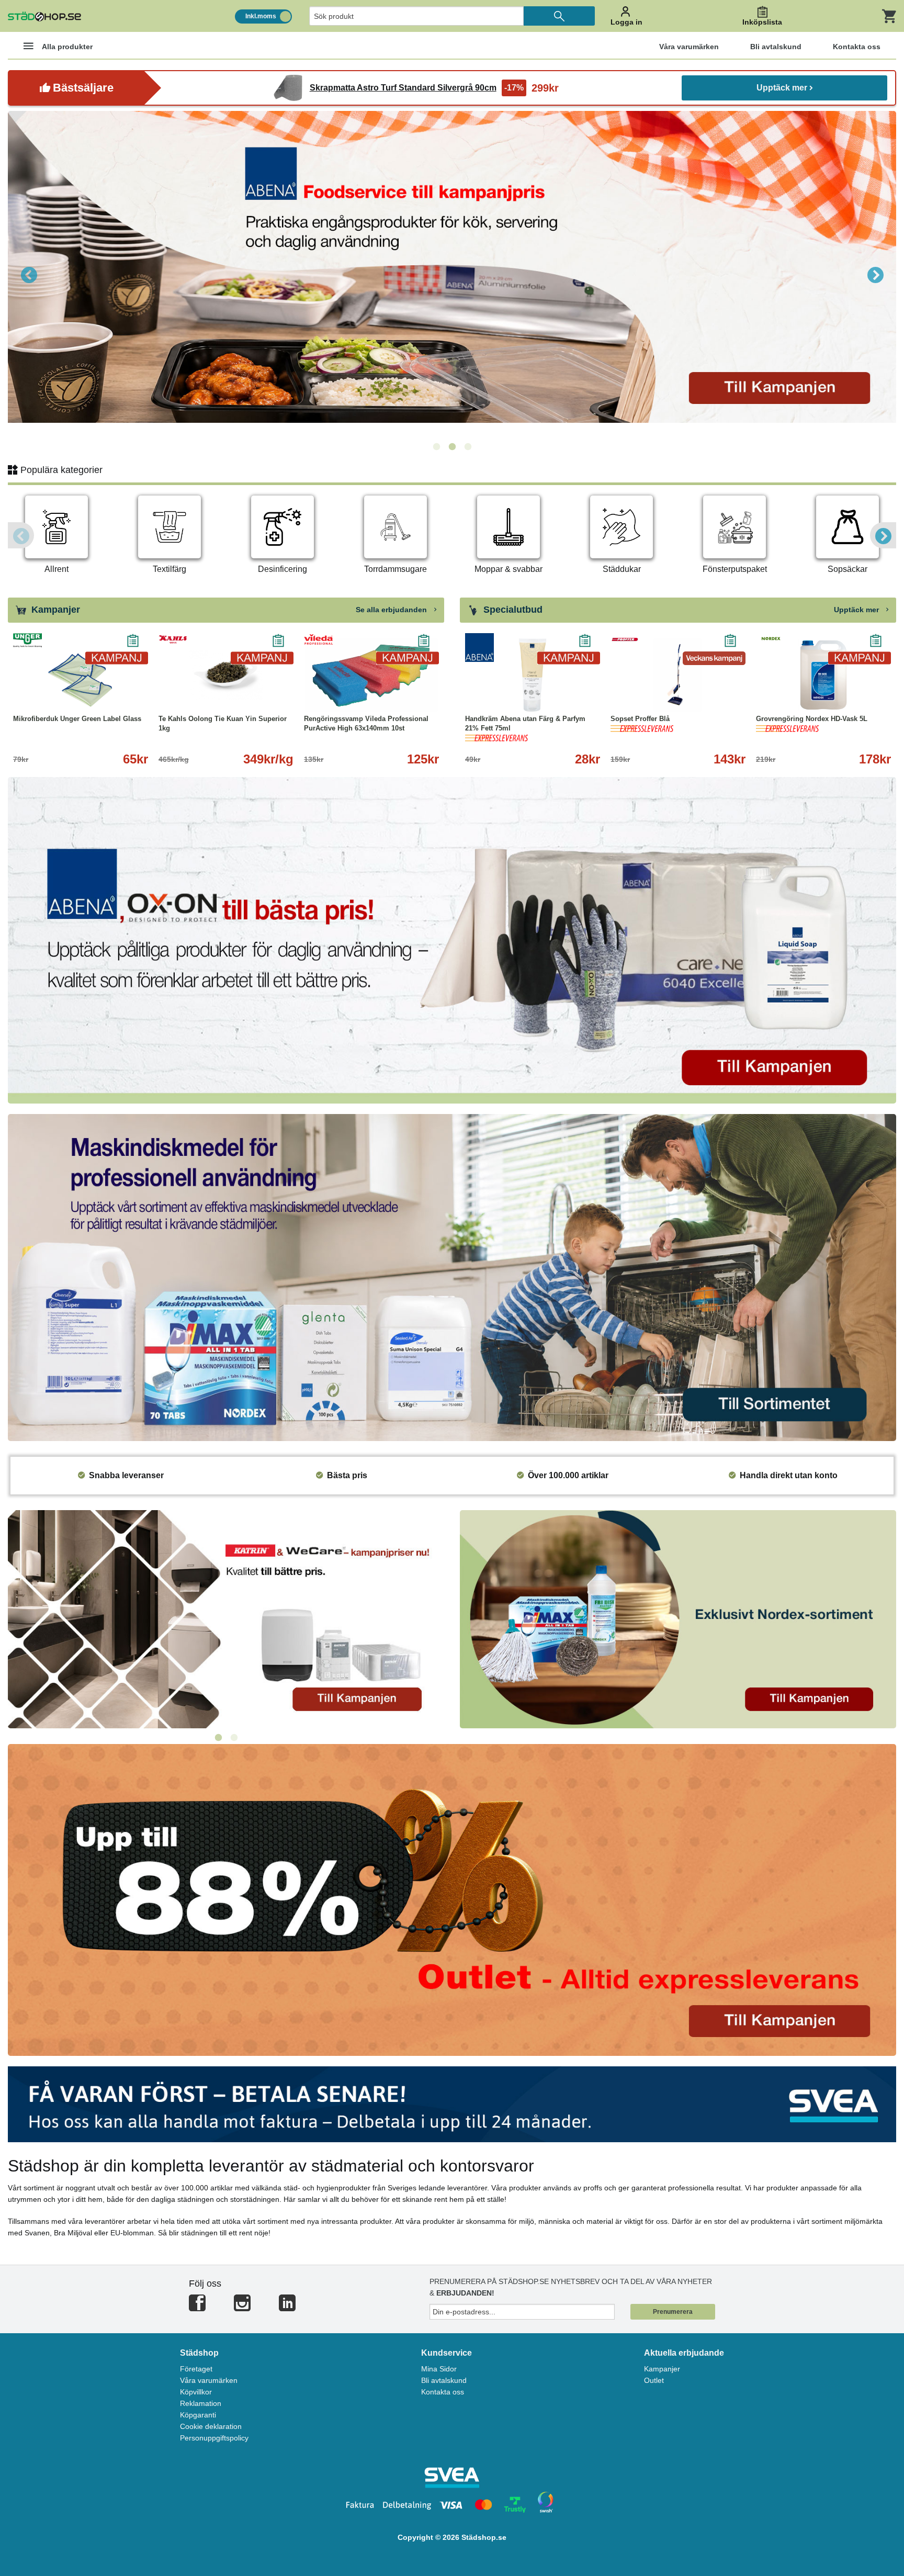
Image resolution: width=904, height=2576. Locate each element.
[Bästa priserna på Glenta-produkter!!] (226, 1618)
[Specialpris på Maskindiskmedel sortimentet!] (452, 1277)
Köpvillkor (196, 2392)
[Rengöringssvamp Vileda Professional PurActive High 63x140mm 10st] (371, 675)
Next (875, 274)
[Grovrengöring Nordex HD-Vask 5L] (823, 675)
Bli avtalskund (444, 2380)
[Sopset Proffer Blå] (678, 675)
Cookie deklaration (211, 2426)
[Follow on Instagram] (242, 2307)
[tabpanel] (452, 274)
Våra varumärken (209, 2380)
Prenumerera (673, 2312)
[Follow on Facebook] (197, 2307)
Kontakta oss (443, 2392)
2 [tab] (452, 447)
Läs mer (576, 696)
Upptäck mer (782, 88)
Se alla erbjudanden (392, 610)
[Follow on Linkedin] (287, 2307)
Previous (29, 274)
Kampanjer (662, 2369)
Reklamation (201, 2403)
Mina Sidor (439, 2369)
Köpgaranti (198, 2415)
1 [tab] (436, 447)
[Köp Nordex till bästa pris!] (678, 1618)
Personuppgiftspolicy (214, 2438)
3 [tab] (468, 447)
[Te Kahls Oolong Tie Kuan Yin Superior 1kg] (226, 675)
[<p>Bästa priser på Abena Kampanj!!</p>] (452, 940)
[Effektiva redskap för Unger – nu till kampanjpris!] (452, 274)
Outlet (654, 2380)
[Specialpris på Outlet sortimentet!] (452, 1899)
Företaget (196, 2369)
